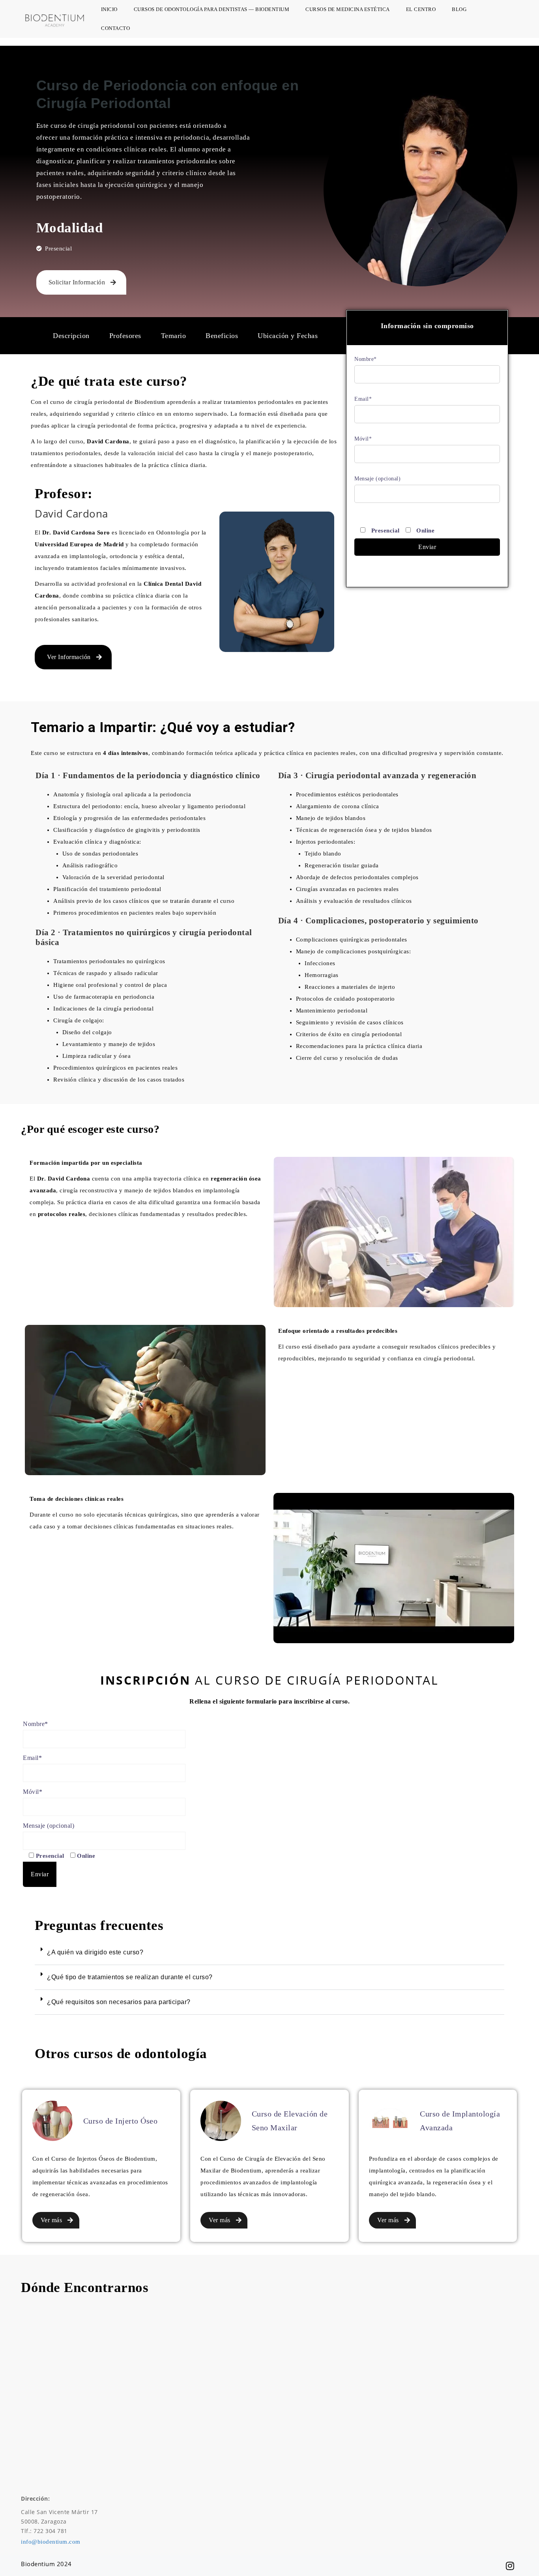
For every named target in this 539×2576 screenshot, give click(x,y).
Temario (174, 336)
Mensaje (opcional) (377, 479)
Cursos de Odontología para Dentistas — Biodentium (212, 9)
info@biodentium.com (51, 2542)
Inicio (109, 9)
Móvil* (363, 439)
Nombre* (366, 359)
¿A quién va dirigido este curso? (95, 1952)
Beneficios (222, 336)
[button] (269, 1953)
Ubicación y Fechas (288, 336)
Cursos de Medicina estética (348, 9)
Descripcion (71, 336)
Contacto (115, 28)
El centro (421, 9)
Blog (459, 9)
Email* (363, 399)
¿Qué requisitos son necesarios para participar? (119, 2002)
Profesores (125, 336)
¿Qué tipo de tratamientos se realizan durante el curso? (130, 1977)
